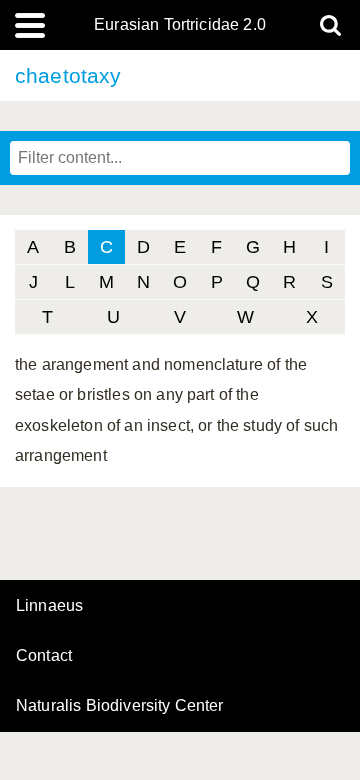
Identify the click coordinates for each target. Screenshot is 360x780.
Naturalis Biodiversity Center (120, 706)
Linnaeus (49, 606)
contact (44, 655)
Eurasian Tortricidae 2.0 (180, 25)
